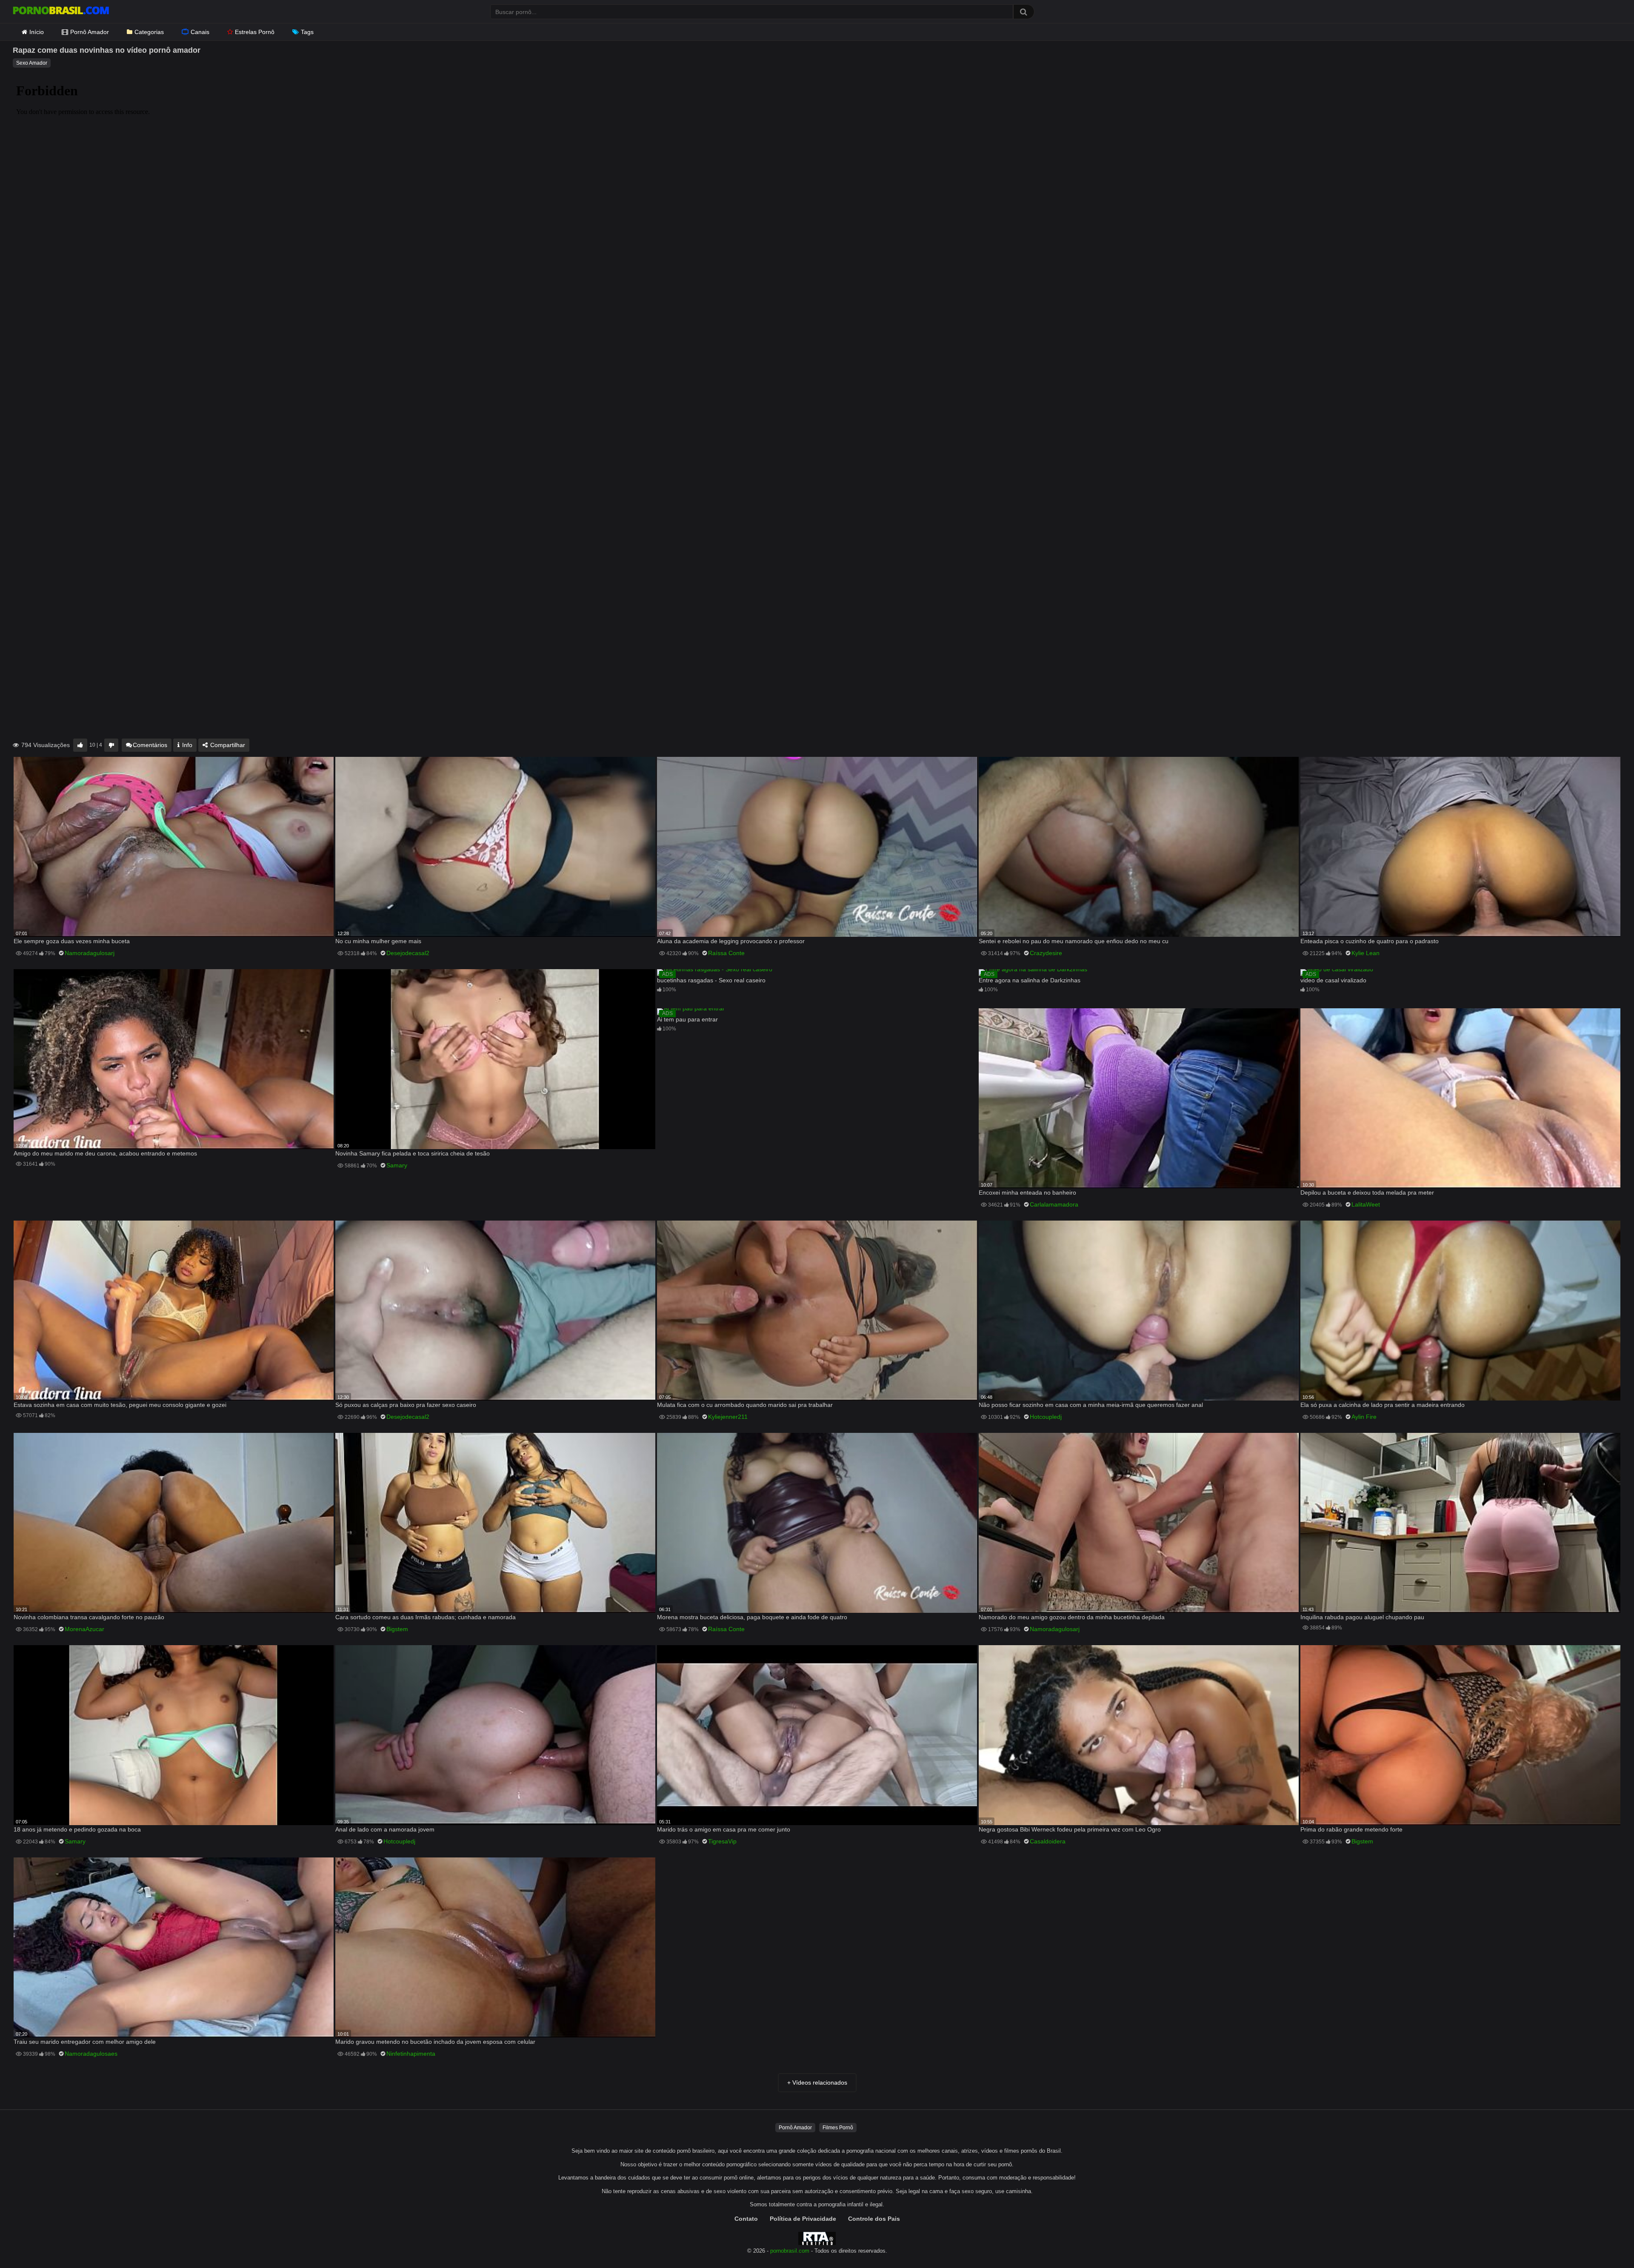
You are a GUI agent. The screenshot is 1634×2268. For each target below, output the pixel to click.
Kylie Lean (1365, 953)
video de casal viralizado (1333, 980)
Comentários (150, 745)
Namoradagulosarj (90, 953)
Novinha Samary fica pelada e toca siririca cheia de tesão (413, 1153)
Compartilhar (227, 745)
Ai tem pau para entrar (687, 1019)
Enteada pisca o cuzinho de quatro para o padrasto (1370, 941)
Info (186, 745)
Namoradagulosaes (91, 2054)
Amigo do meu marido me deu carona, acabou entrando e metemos (105, 1153)
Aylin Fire (1364, 1417)
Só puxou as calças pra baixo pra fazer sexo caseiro (406, 1405)
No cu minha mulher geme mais (378, 941)
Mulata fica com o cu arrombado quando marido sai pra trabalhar (745, 1405)
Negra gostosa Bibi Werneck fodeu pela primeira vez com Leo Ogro (1070, 1829)
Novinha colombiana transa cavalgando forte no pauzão (89, 1617)
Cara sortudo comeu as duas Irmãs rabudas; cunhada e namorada (426, 1617)
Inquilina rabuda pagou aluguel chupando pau (1362, 1617)
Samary (397, 1165)
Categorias (149, 32)
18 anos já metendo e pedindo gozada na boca (77, 1829)
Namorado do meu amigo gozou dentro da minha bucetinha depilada (1072, 1617)
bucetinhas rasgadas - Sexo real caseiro (711, 980)
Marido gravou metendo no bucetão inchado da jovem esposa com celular (435, 2042)
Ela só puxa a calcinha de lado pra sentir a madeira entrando (1383, 1405)
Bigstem (397, 1629)
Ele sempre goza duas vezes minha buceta (72, 941)
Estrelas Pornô (255, 32)
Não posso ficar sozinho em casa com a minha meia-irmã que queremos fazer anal (1091, 1405)
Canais (200, 32)
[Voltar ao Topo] (1605, 2242)
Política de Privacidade (803, 2219)
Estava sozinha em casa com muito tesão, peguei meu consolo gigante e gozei (120, 1405)
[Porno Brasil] (61, 11)
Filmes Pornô (838, 2128)
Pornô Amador (90, 32)
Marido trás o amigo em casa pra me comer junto (724, 1829)
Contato (746, 2219)
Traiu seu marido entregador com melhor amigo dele (85, 2042)
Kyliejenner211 (728, 1417)
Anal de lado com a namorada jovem (385, 1829)
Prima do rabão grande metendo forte (1351, 1829)
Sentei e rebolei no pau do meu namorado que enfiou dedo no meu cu (1074, 941)
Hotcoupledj (1046, 1417)
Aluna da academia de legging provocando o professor (731, 941)
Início (37, 32)
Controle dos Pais (874, 2219)
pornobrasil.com (790, 2251)
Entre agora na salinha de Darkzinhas (1030, 980)
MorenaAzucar (84, 1629)
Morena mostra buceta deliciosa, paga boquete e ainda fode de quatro (752, 1617)
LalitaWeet (1366, 1204)
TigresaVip (722, 1841)
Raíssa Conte (726, 953)
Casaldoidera (1048, 1841)
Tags (307, 32)
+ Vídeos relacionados (817, 2083)
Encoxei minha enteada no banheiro (1027, 1192)
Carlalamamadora (1054, 1204)
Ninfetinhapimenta (411, 2054)
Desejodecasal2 (408, 953)
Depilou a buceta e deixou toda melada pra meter (1367, 1192)
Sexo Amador (32, 63)
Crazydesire (1046, 953)
